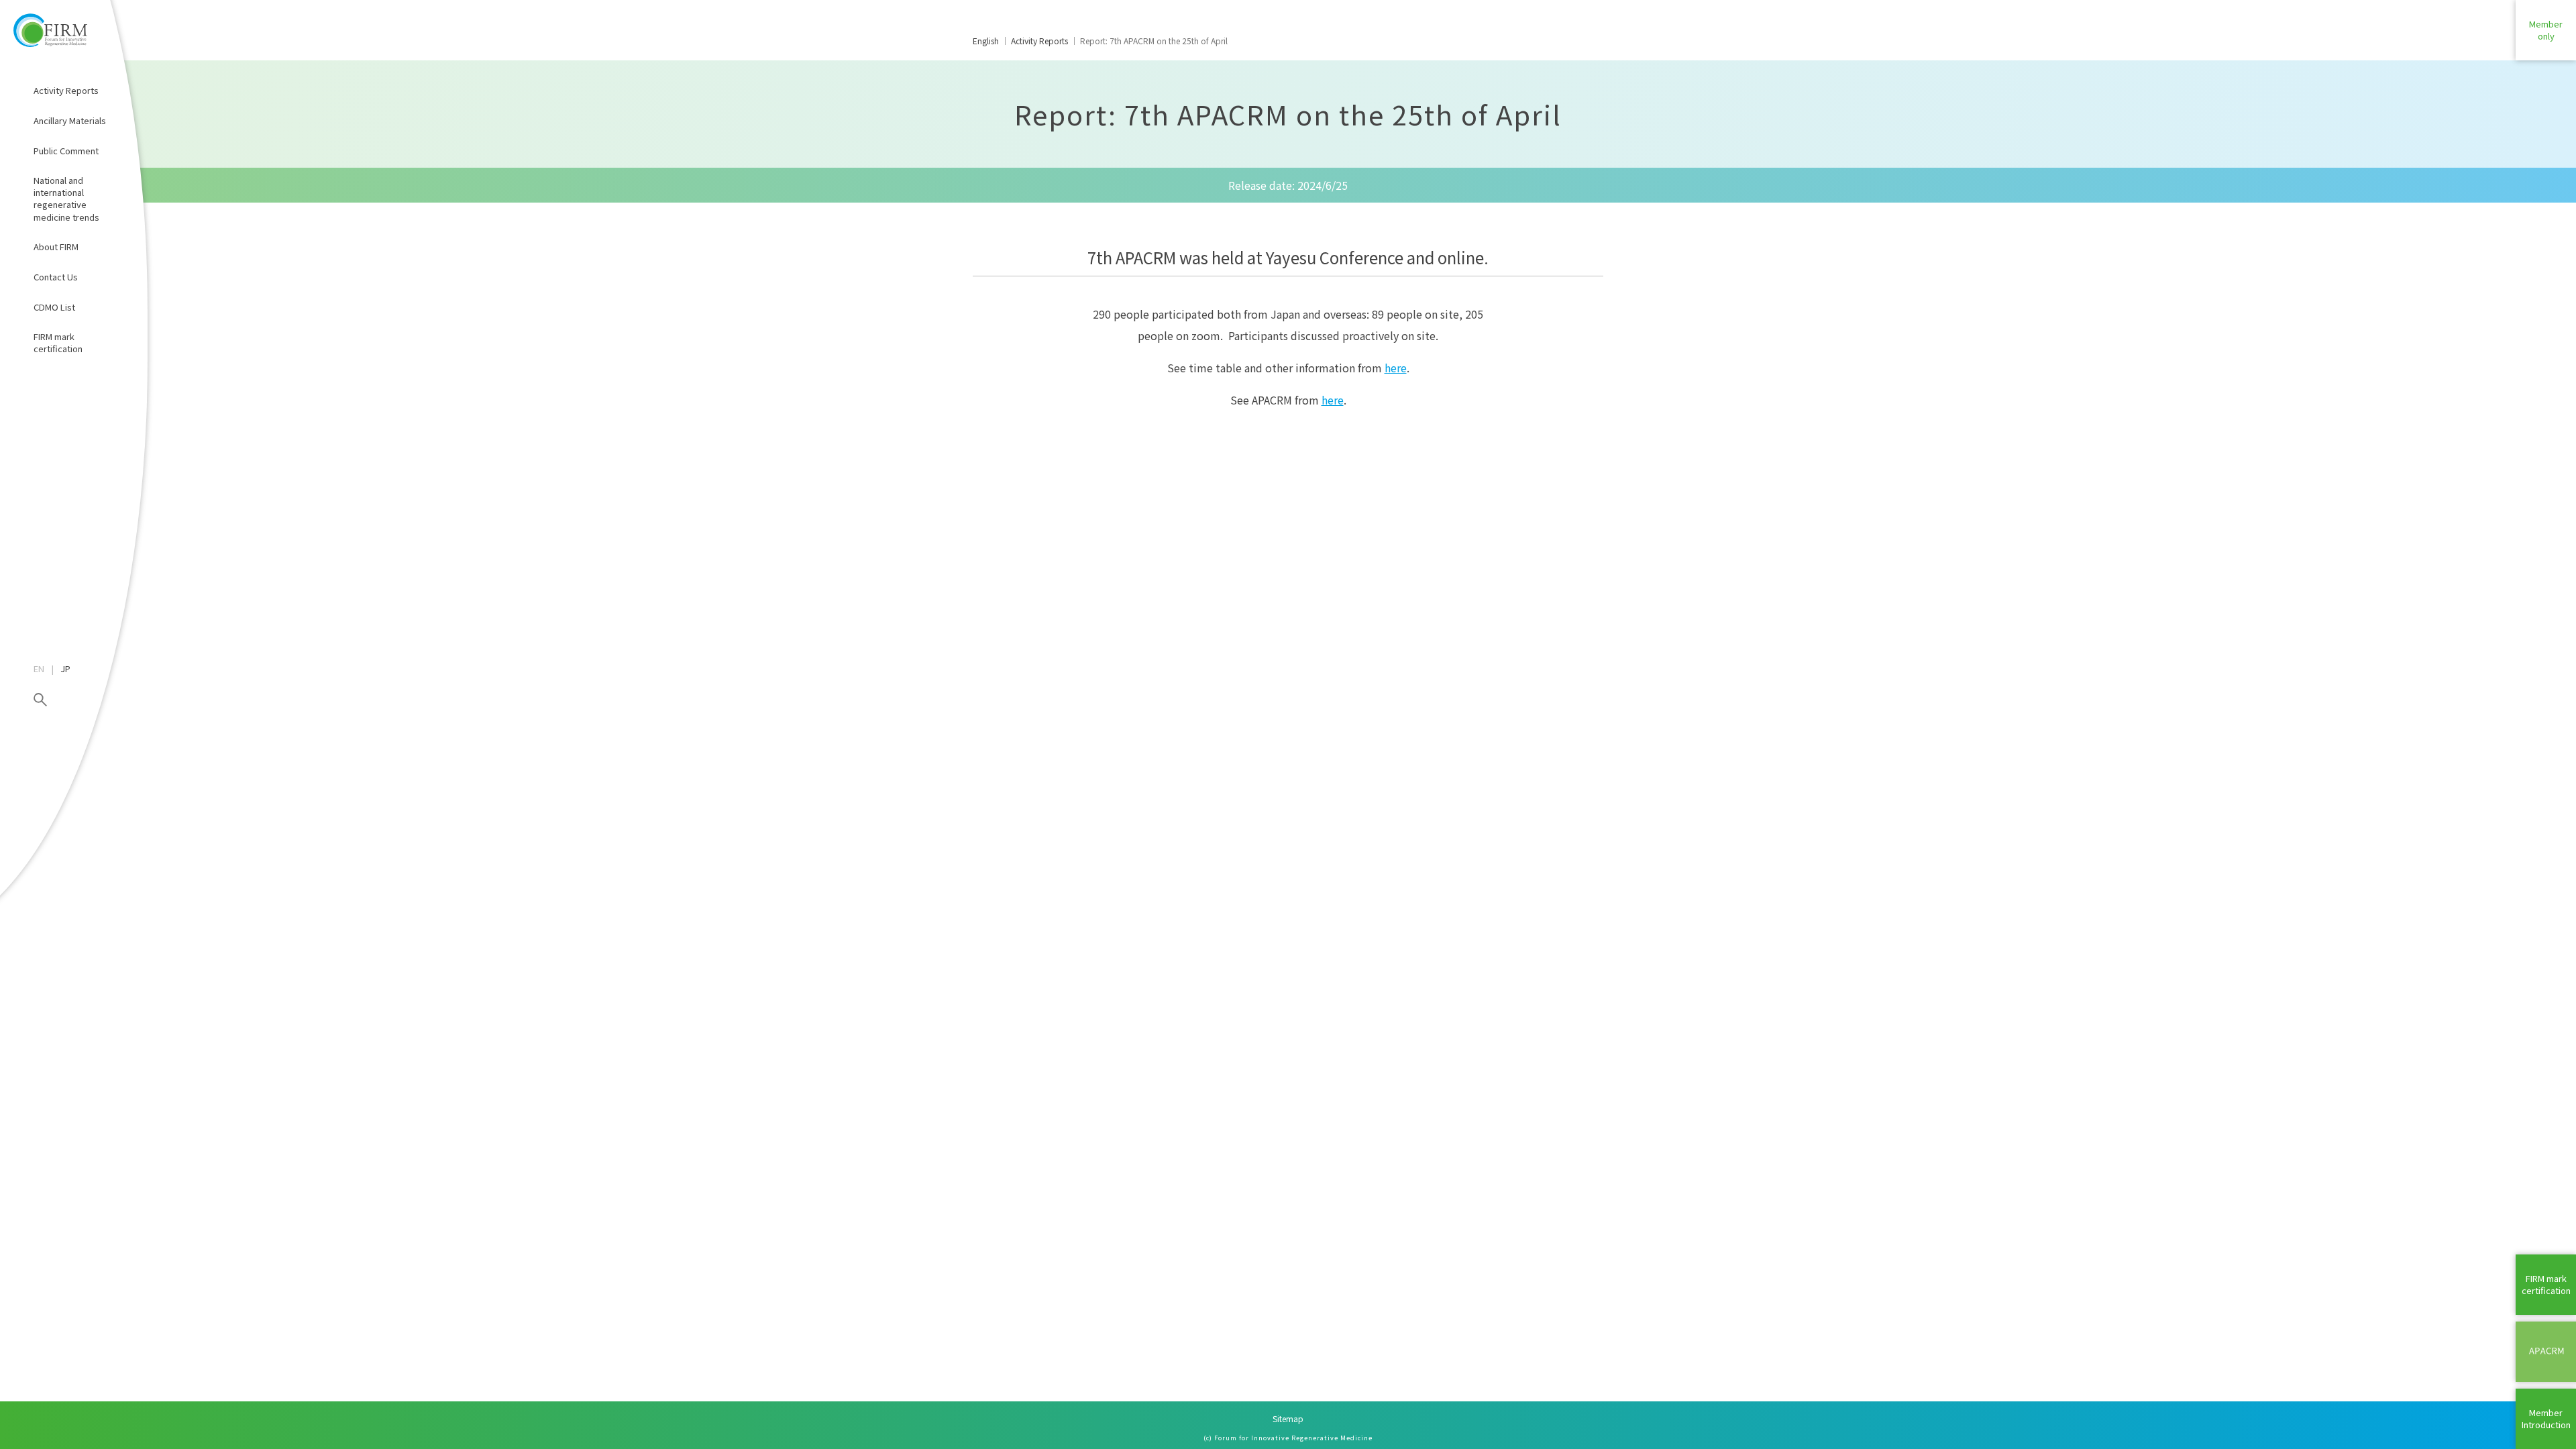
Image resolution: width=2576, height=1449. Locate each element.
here (1396, 368)
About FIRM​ (56, 247)
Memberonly (2546, 30)
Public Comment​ (66, 151)
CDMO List (54, 307)
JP (65, 669)
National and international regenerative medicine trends (66, 199)
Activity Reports (66, 90)
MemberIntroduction (2546, 1418)
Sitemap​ (1288, 1418)
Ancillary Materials (70, 120)
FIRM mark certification (58, 342)
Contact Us (56, 277)
